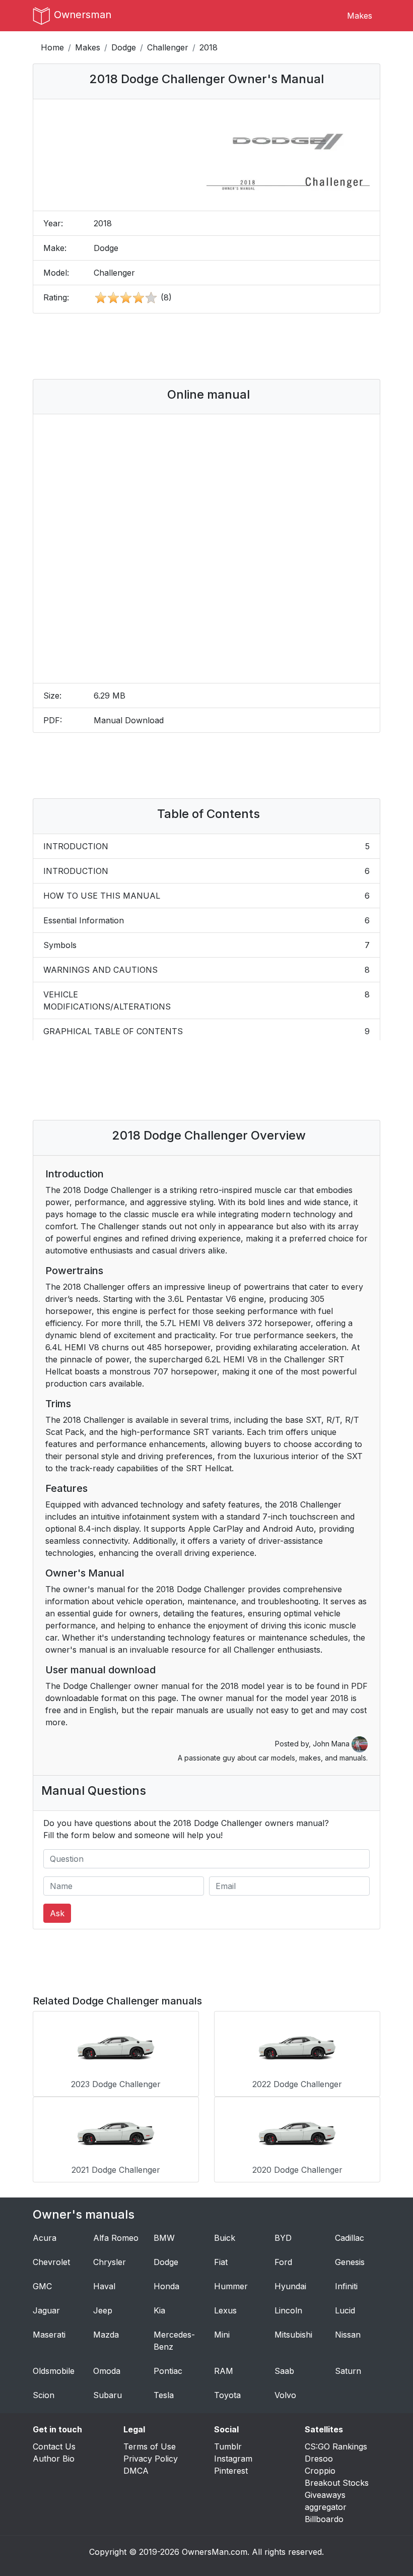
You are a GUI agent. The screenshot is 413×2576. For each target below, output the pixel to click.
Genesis (350, 2262)
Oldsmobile (54, 2371)
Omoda (107, 2371)
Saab (284, 2371)
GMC (42, 2286)
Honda (166, 2286)
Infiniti (346, 2286)
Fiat (221, 2262)
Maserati (49, 2335)
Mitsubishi (293, 2335)
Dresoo (319, 2459)
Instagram (233, 2459)
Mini (222, 2335)
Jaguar (46, 2310)
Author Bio (54, 2459)
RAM (224, 2371)
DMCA (136, 2471)
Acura (45, 2238)
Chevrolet (51, 2262)
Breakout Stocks (337, 2483)
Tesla (164, 2395)
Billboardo (324, 2519)
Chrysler (110, 2262)
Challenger (168, 47)
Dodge (124, 47)
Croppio (320, 2471)
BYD (283, 2238)
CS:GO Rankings (336, 2446)
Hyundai (290, 2286)
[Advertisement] (224, 346)
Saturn (348, 2371)
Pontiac (168, 2371)
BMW (164, 2238)
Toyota (227, 2395)
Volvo (285, 2395)
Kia (159, 2310)
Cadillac (350, 2238)
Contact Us (54, 2446)
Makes (360, 16)
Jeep (103, 2310)
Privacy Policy (151, 2459)
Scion (44, 2395)
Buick (225, 2238)
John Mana (332, 1744)
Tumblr (228, 2446)
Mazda (106, 2335)
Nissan (348, 2335)
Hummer (231, 2286)
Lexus (225, 2310)
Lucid (345, 2310)
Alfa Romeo (116, 2238)
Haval (104, 2286)
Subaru (108, 2395)
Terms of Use (150, 2446)
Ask (57, 1913)
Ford (283, 2262)
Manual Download (129, 720)
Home (52, 47)
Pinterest (231, 2471)
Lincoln (288, 2310)
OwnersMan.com (215, 2552)
